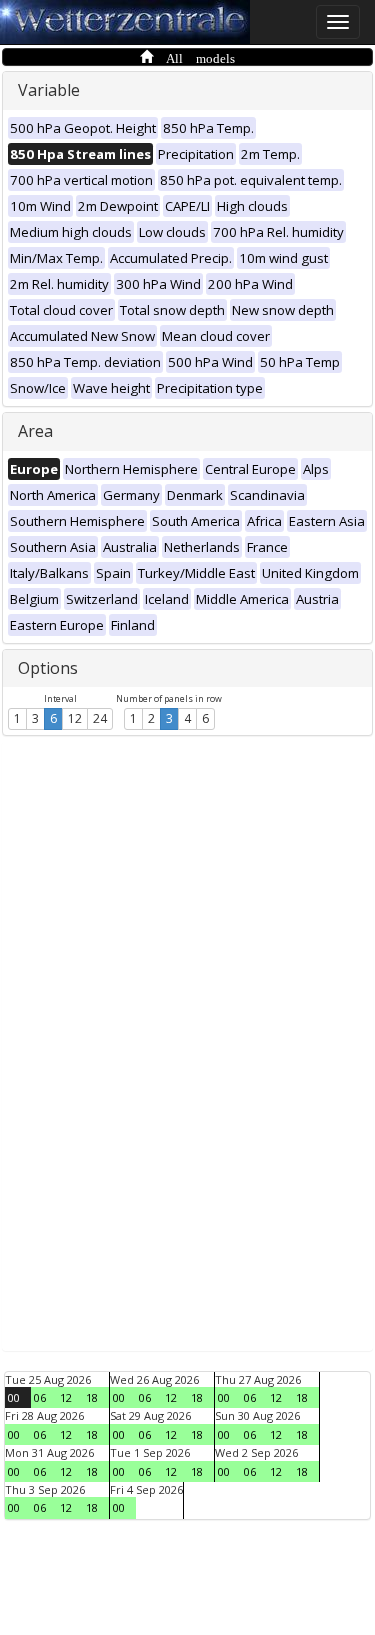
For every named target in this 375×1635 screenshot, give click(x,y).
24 (100, 718)
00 (14, 1397)
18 (92, 1397)
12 (75, 718)
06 (40, 1397)
